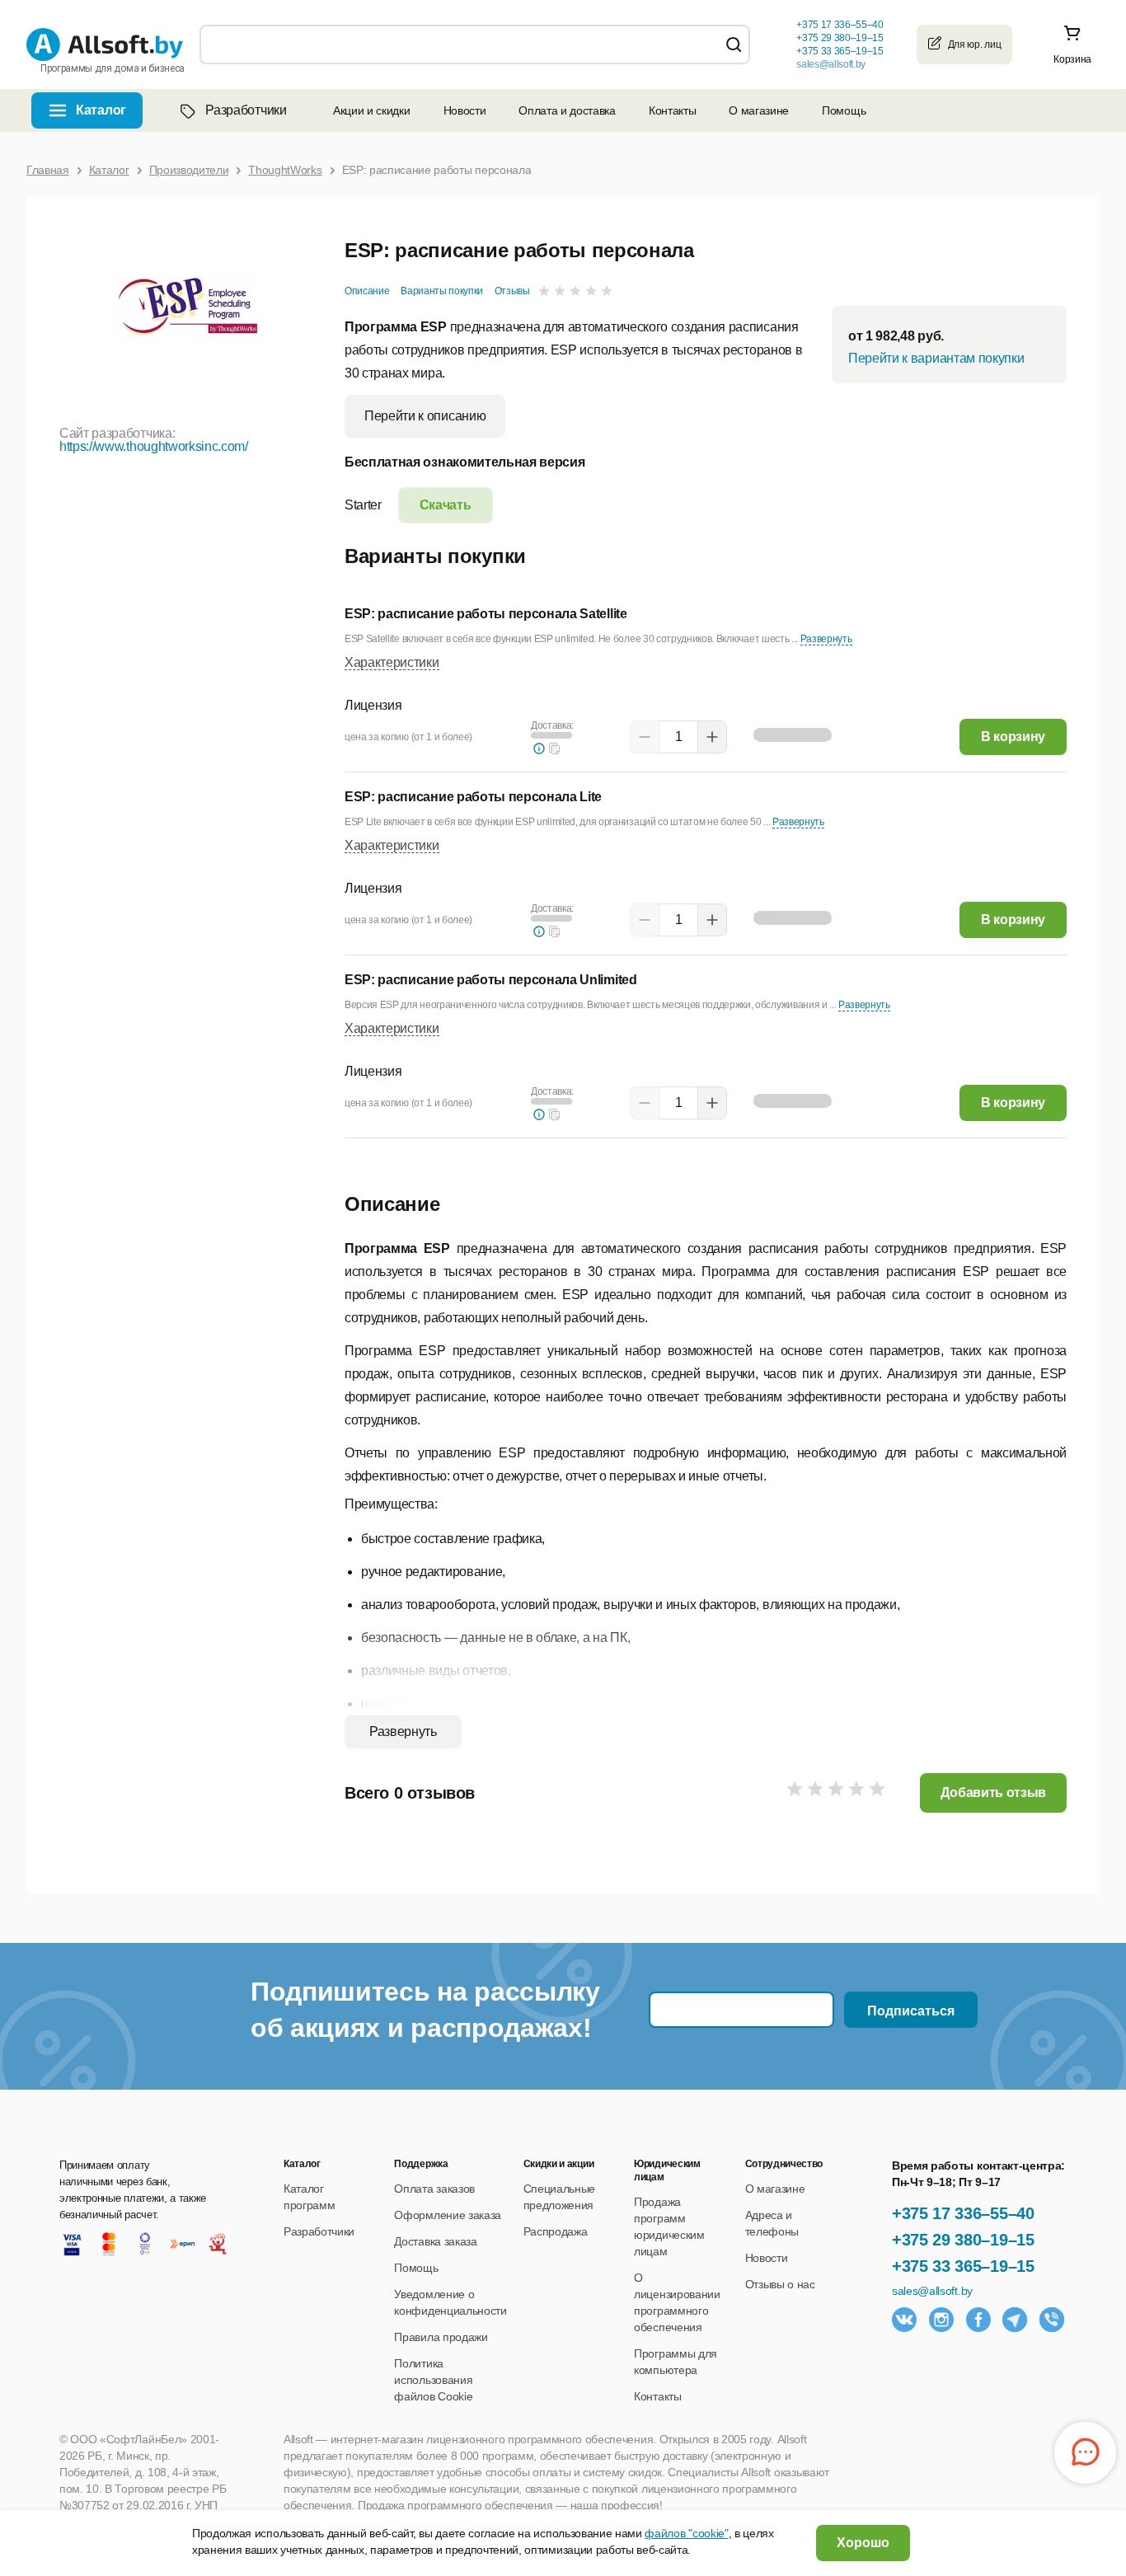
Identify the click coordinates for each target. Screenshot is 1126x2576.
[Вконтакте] (904, 2320)
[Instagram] (941, 2320)
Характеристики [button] (392, 662)
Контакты (672, 110)
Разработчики (246, 110)
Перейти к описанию (425, 416)
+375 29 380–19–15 (963, 2240)
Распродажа (556, 2231)
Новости (465, 110)
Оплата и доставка (567, 110)
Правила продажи (441, 2337)
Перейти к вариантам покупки (936, 358)
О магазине (759, 110)
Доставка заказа (435, 2241)
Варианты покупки (442, 291)
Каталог (101, 110)
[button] (555, 748)
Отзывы (512, 291)
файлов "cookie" (686, 2533)
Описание (367, 291)
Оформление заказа (448, 2215)
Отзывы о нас (780, 2284)
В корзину (1013, 737)
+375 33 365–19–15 (963, 2266)
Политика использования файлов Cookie (433, 2380)
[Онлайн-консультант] (1085, 2453)
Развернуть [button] (826, 639)
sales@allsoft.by (831, 64)
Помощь (844, 110)
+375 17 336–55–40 (963, 2213)
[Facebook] (978, 2320)
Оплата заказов (434, 2189)
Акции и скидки (372, 110)
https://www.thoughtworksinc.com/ (154, 446)
